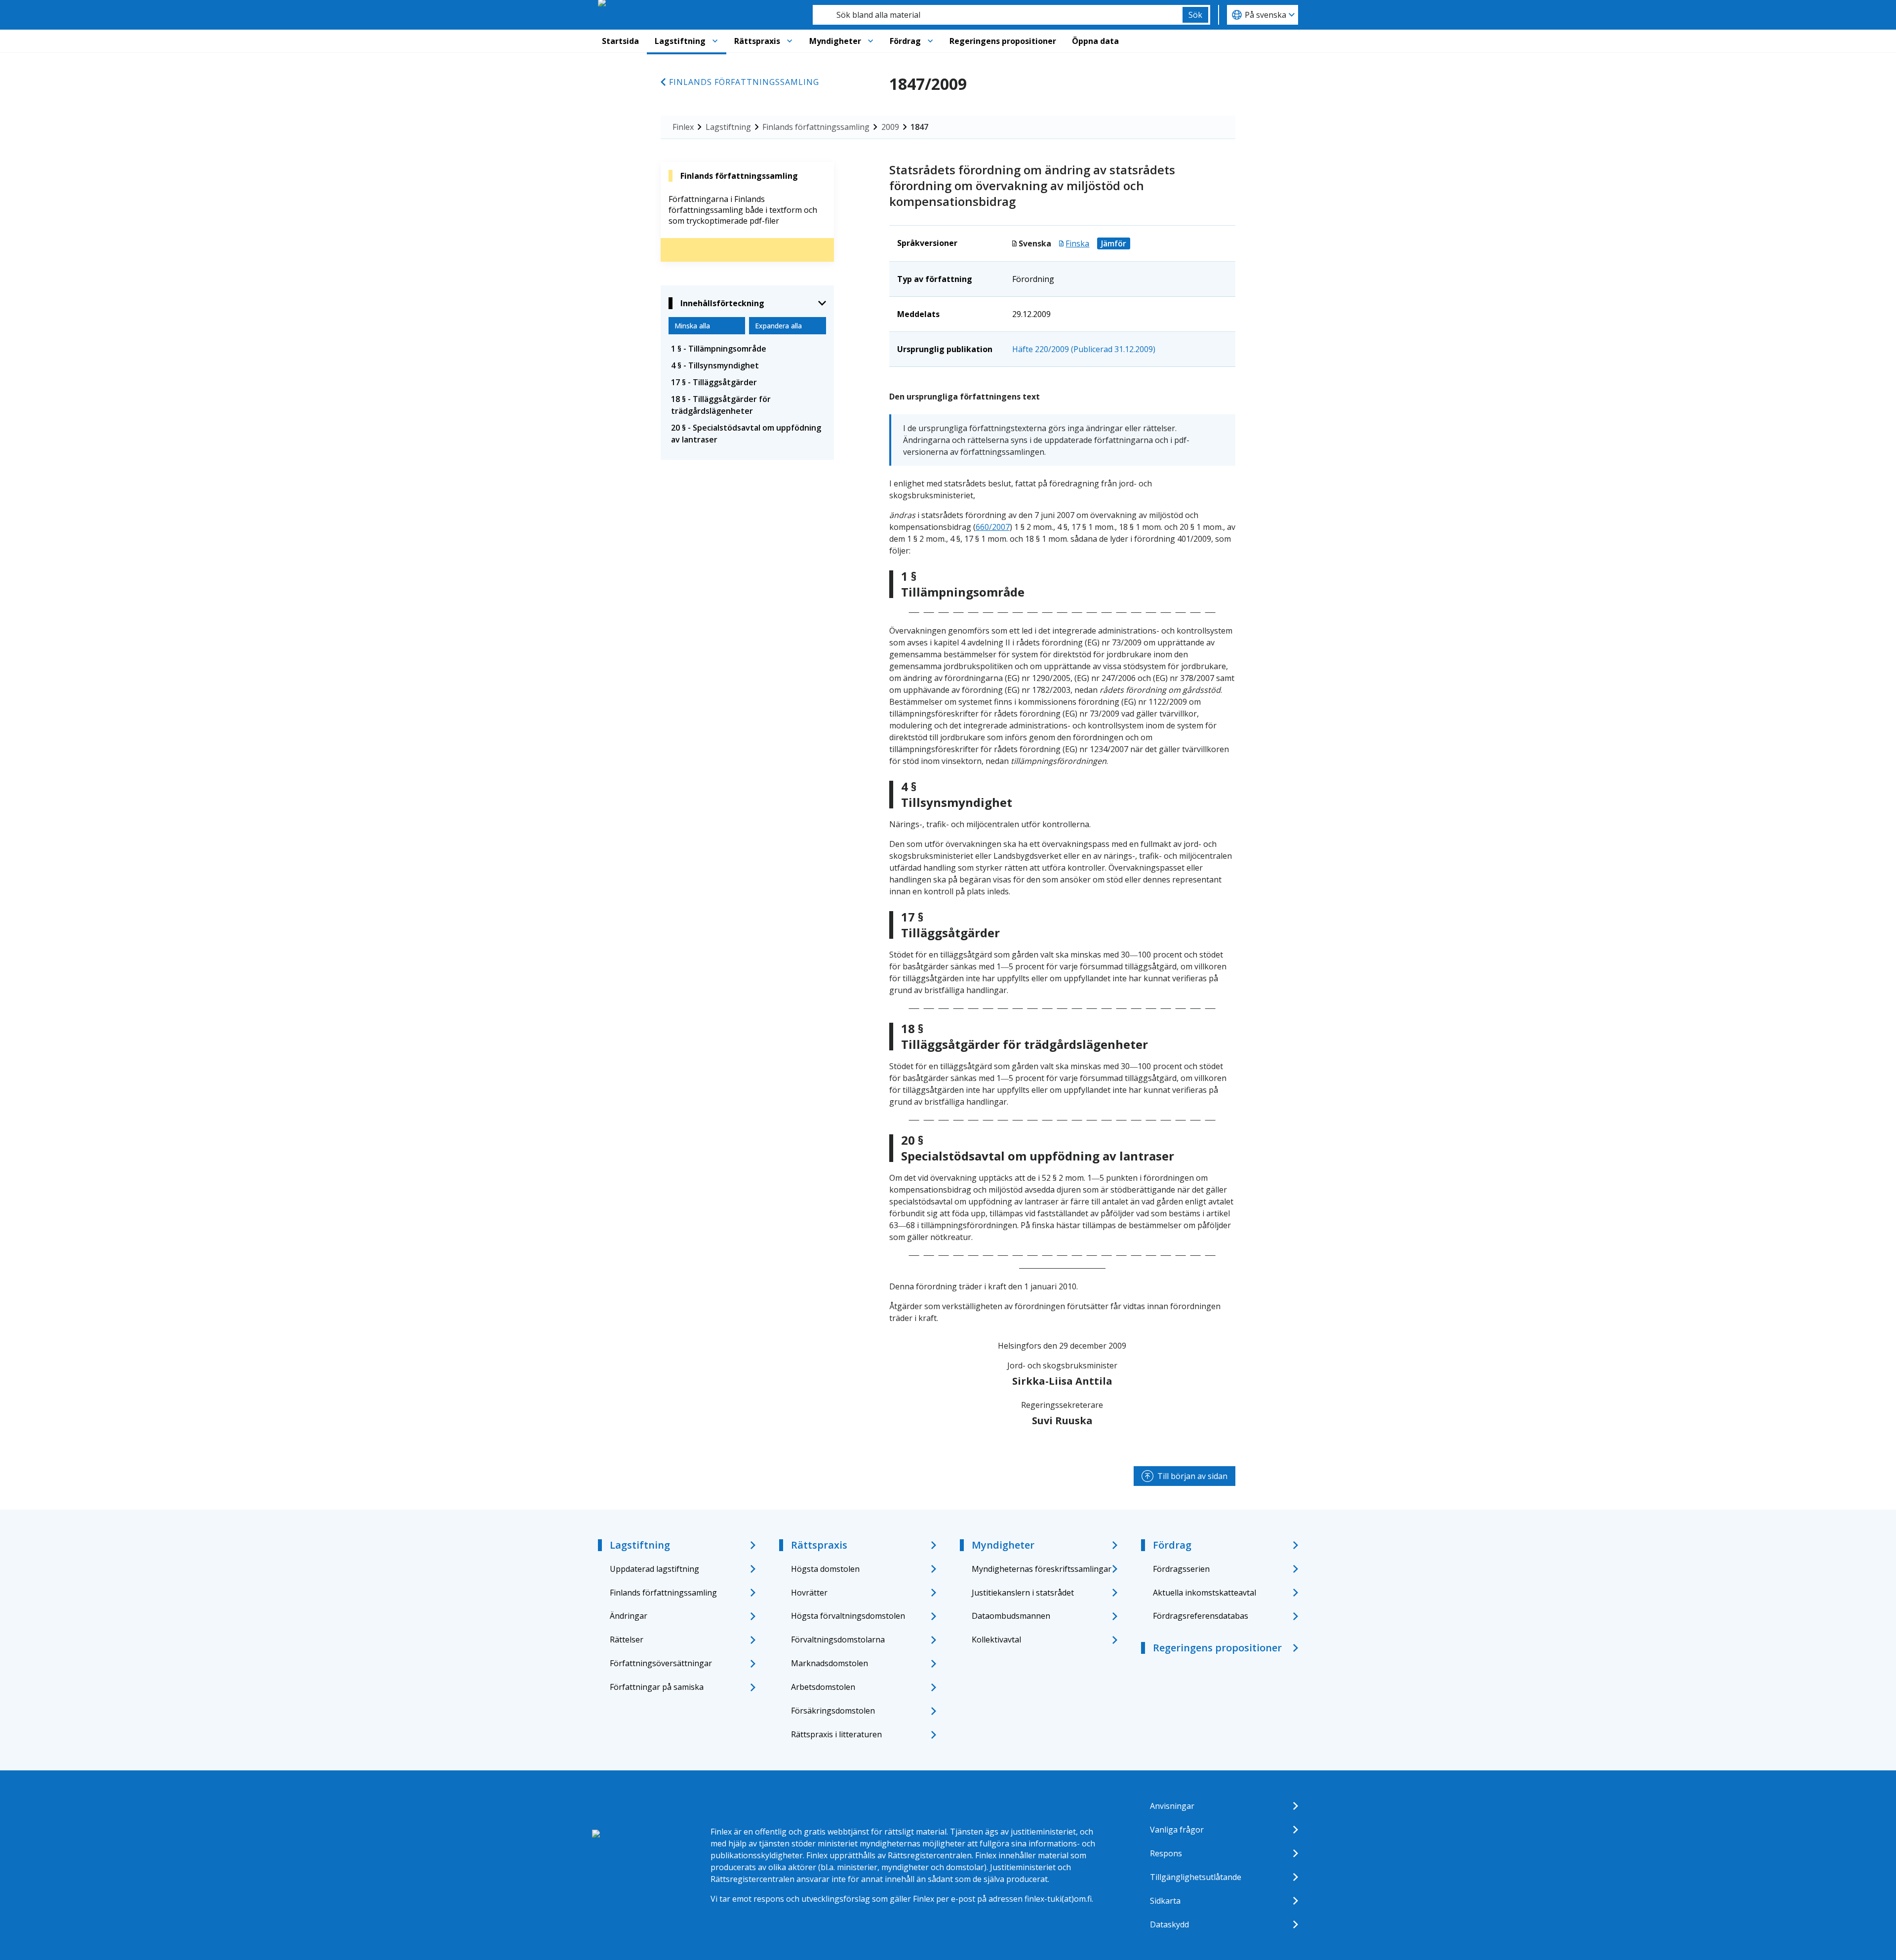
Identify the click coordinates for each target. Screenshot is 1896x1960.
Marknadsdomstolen (829, 1663)
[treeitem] (747, 349)
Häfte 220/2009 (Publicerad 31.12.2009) (1084, 349)
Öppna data (1095, 41)
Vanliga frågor (1177, 1830)
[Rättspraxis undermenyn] (790, 41)
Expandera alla (778, 326)
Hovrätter (809, 1593)
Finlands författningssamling (744, 82)
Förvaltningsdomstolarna (838, 1640)
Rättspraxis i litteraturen (836, 1734)
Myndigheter (835, 41)
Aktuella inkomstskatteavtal (1205, 1593)
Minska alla (692, 326)
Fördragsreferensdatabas (1201, 1616)
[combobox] (998, 15)
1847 (919, 127)
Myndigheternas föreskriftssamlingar (1042, 1569)
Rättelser (627, 1640)
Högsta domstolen (825, 1569)
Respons (1166, 1853)
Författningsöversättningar (661, 1663)
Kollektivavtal (996, 1640)
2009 (890, 127)
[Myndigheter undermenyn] (870, 41)
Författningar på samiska (657, 1687)
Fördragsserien (1181, 1569)
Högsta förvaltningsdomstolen (848, 1616)
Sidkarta (1165, 1901)
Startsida (620, 41)
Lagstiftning (680, 41)
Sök (1195, 15)
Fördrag (905, 41)
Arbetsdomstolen (823, 1687)
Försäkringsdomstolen (833, 1711)
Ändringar (629, 1616)
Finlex (683, 127)
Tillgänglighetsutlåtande (1196, 1877)
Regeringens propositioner (1003, 41)
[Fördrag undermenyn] (930, 41)
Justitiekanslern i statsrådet (1023, 1593)
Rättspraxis (757, 41)
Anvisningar (1172, 1806)
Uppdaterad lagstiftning (654, 1569)
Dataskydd (1169, 1924)
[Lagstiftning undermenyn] (715, 41)
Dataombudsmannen (1011, 1616)
